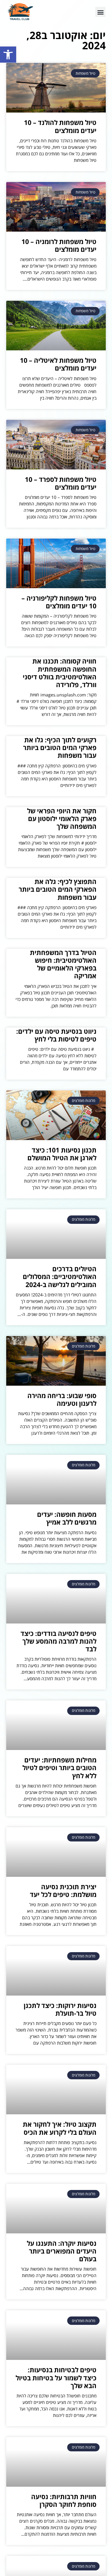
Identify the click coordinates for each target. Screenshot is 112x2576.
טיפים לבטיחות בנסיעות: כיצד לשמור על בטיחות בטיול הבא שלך (56, 2378)
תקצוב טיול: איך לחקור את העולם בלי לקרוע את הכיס (60, 2128)
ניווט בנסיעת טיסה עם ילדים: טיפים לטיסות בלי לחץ (56, 1035)
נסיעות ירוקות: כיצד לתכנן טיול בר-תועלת (60, 2009)
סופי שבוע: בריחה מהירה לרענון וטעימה (62, 1399)
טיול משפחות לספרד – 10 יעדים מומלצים (61, 483)
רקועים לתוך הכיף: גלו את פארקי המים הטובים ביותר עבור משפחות (60, 748)
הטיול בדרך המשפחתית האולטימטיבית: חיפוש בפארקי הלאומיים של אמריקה (63, 964)
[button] (8, 55)
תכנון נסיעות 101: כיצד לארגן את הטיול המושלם (62, 1154)
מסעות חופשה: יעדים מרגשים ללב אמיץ (67, 1518)
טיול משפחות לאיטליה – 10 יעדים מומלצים (58, 364)
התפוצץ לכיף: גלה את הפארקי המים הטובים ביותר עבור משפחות (58, 889)
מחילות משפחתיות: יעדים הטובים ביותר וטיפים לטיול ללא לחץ (59, 1768)
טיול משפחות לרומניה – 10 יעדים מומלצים (59, 245)
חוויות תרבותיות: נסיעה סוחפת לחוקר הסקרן (64, 2500)
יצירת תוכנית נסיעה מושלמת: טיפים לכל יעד (63, 1891)
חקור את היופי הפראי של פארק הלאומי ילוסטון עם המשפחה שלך (62, 819)
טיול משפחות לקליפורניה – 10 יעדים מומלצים (59, 602)
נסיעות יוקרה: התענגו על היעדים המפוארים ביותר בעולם (62, 2251)
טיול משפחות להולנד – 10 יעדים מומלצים (60, 126)
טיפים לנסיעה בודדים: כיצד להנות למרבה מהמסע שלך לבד (58, 1641)
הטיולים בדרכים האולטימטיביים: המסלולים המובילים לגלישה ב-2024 (60, 1277)
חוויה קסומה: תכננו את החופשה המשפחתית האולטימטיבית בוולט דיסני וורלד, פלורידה (60, 673)
